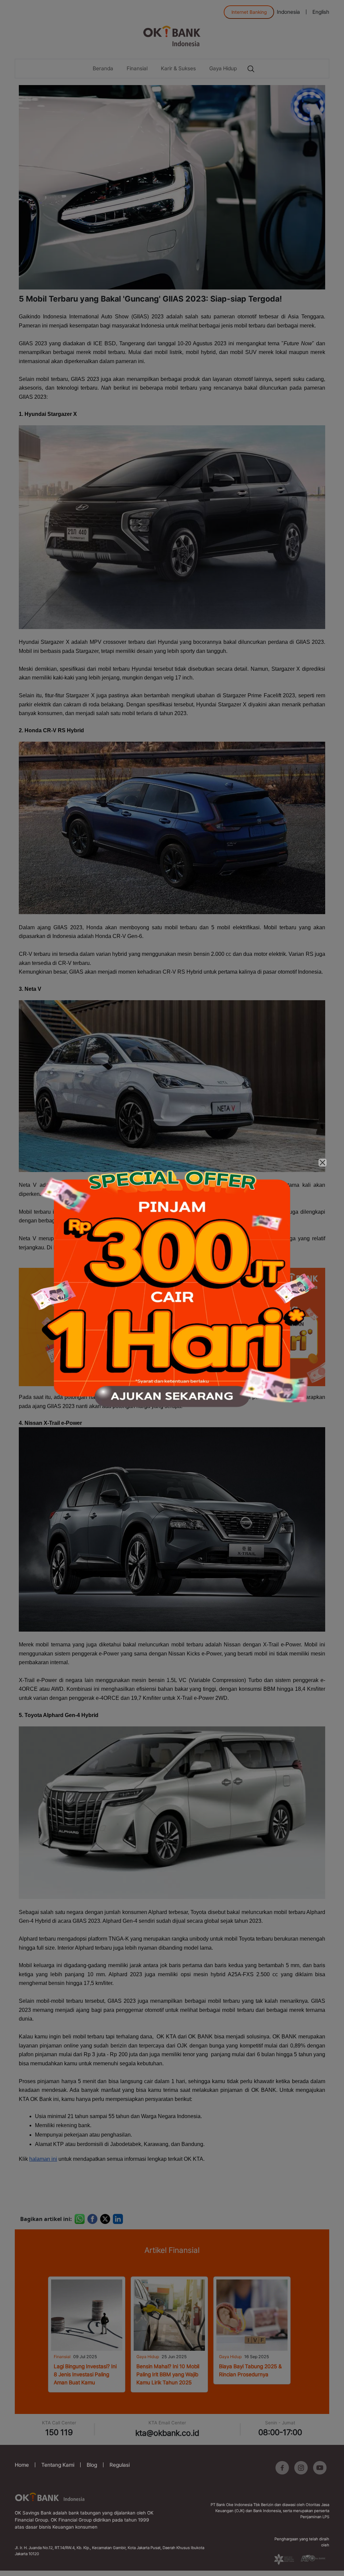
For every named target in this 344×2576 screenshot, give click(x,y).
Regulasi (120, 2465)
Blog (92, 2465)
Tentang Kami (58, 2465)
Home (22, 2465)
